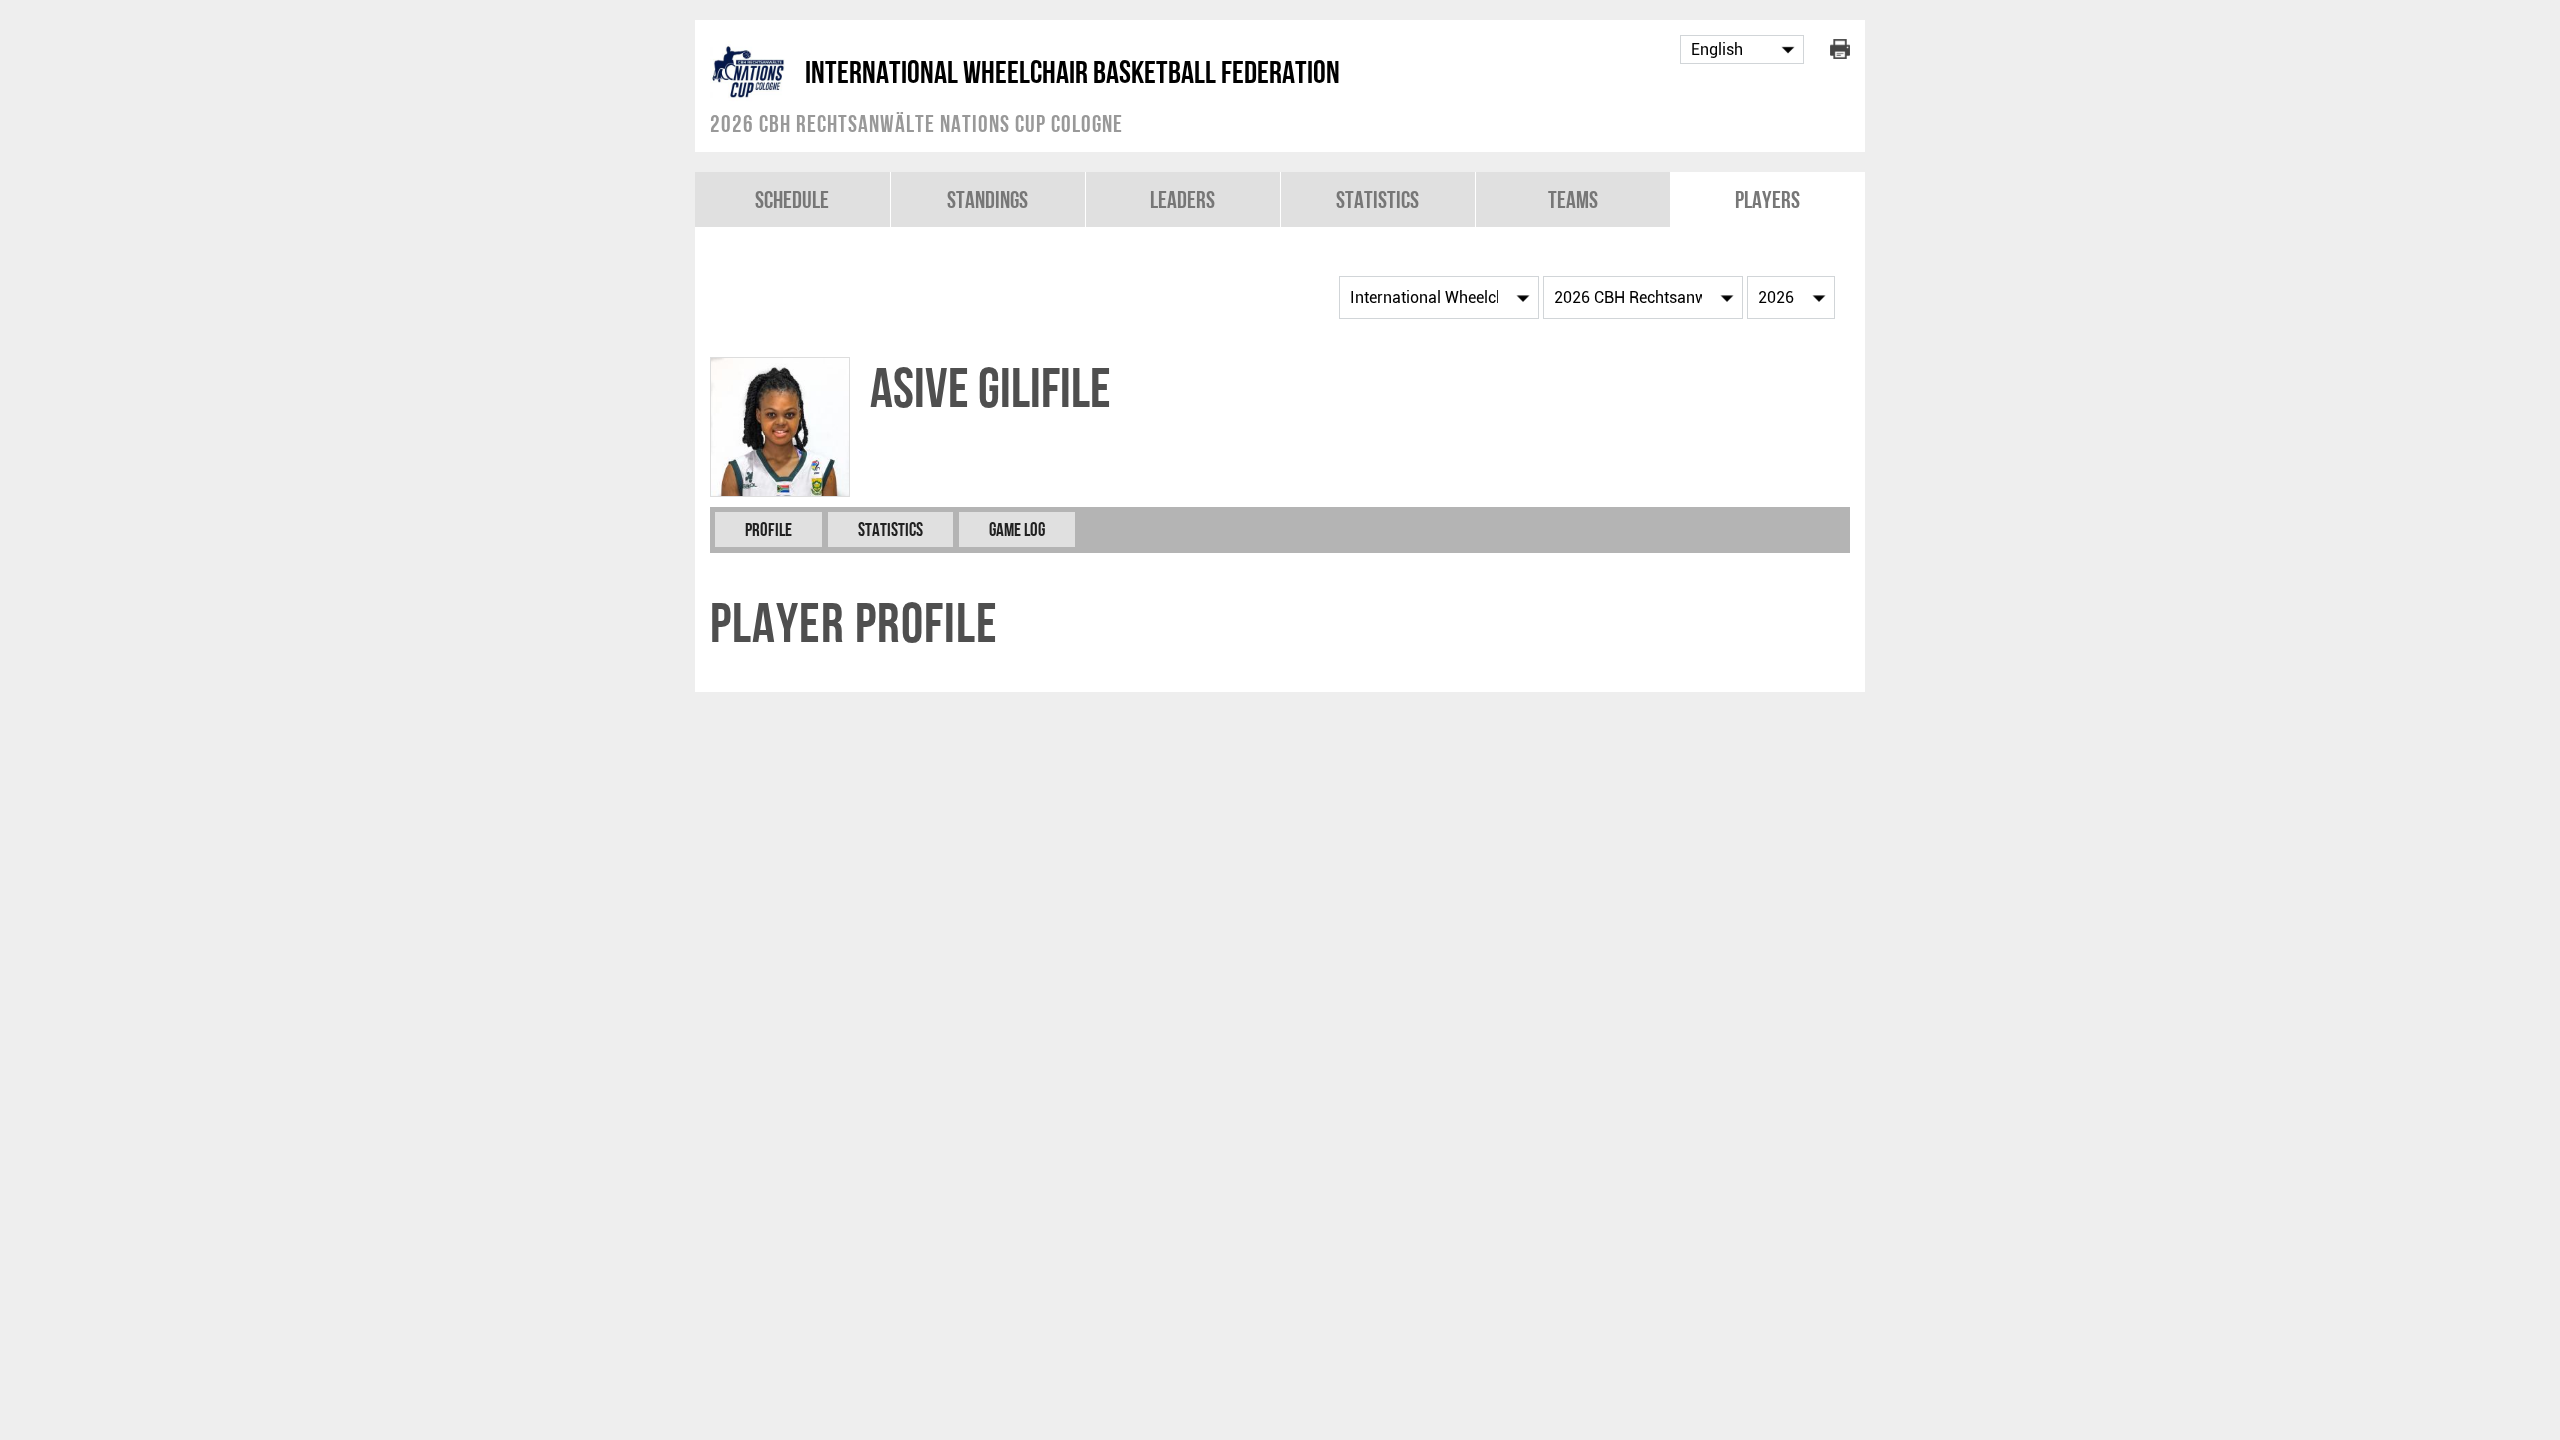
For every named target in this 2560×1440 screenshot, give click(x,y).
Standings (987, 199)
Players (1767, 199)
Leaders (1182, 199)
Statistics (1377, 199)
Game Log (1017, 529)
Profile (768, 529)
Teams (1573, 199)
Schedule (792, 199)
